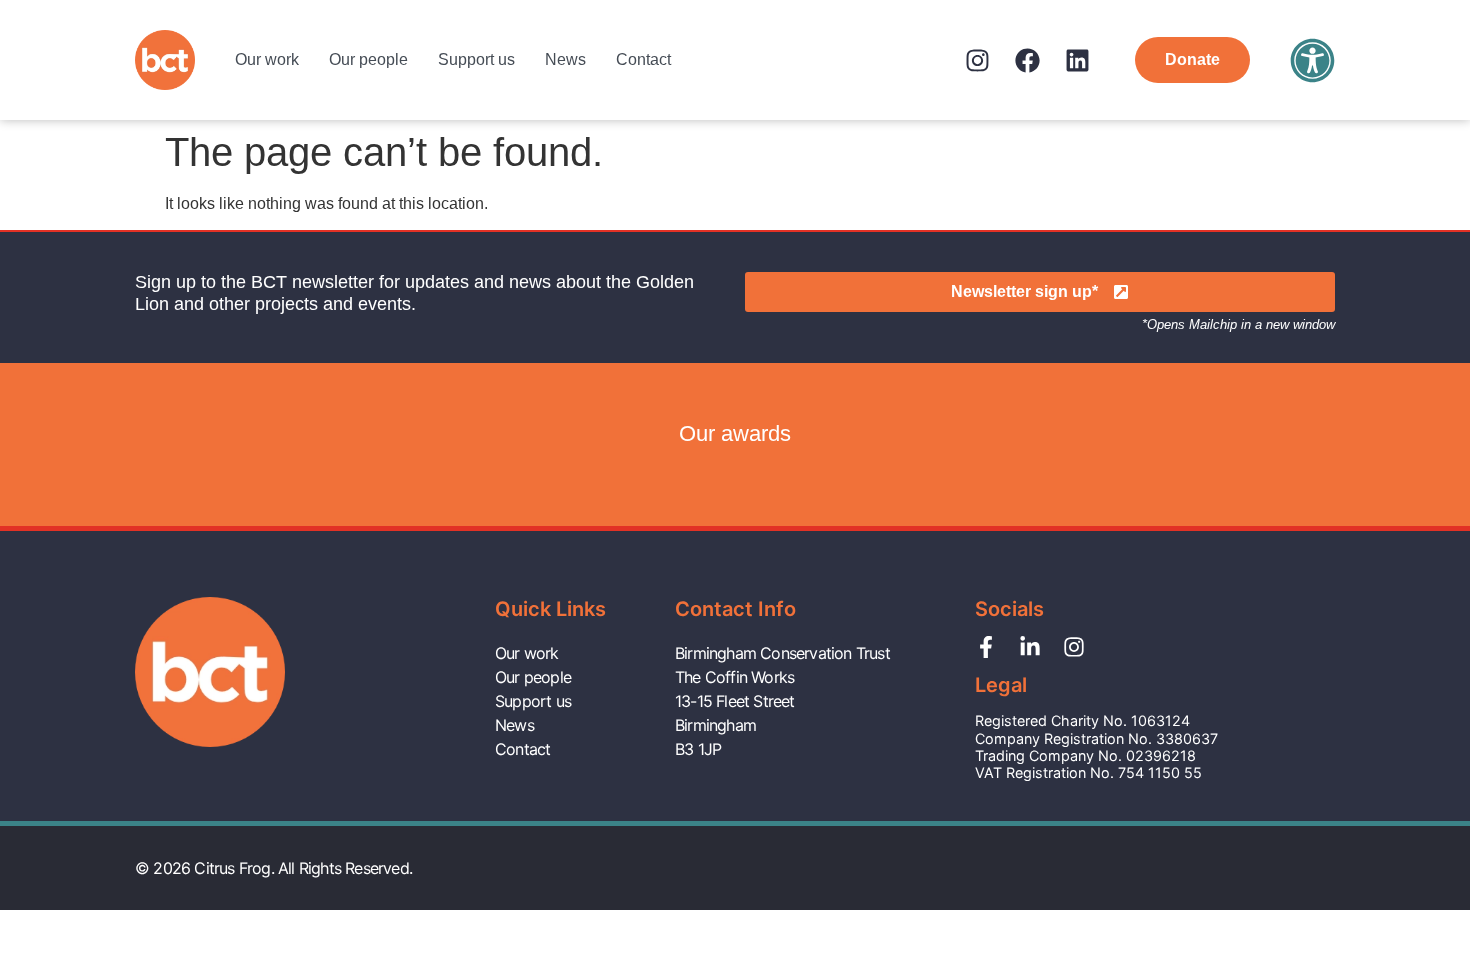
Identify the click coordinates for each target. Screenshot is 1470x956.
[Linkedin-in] (1030, 647)
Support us (476, 59)
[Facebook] (1027, 60)
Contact (643, 59)
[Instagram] (977, 60)
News (565, 59)
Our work (267, 59)
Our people (368, 59)
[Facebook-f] (986, 647)
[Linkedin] (1077, 60)
